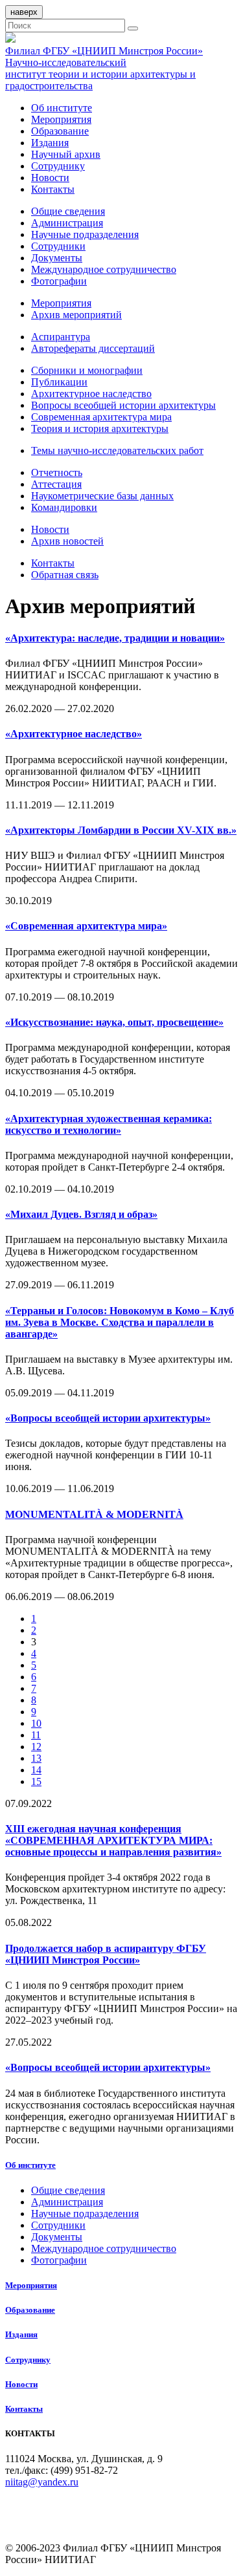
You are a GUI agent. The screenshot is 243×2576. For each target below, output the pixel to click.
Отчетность (57, 472)
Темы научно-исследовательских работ (117, 450)
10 (36, 1723)
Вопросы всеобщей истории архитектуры (123, 405)
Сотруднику (58, 166)
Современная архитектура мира (101, 417)
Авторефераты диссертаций (93, 348)
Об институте (62, 108)
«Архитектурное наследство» (74, 734)
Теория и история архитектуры (100, 428)
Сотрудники (58, 246)
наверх (24, 12)
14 (36, 1770)
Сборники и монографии (87, 370)
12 (36, 1747)
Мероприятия (61, 119)
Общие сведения (68, 211)
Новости (50, 178)
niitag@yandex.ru (42, 2482)
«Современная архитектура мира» (86, 926)
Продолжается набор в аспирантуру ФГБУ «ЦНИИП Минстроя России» (106, 1954)
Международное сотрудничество (104, 269)
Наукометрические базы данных (102, 496)
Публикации (59, 382)
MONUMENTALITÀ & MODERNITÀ (94, 1514)
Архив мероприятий (76, 315)
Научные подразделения (85, 234)
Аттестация (56, 484)
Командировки (64, 507)
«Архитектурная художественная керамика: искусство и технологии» (109, 1124)
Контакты (53, 189)
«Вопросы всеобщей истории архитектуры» (108, 1418)
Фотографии (59, 281)
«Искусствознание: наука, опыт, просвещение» (114, 1022)
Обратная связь (65, 575)
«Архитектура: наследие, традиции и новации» (115, 638)
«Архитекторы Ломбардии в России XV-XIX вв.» (121, 830)
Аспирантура (61, 337)
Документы (57, 258)
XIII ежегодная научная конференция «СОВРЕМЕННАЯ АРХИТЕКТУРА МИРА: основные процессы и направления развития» (113, 1840)
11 (36, 1735)
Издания (50, 143)
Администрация (67, 223)
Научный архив (66, 154)
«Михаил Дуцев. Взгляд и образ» (81, 1214)
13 (36, 1758)
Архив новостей (67, 541)
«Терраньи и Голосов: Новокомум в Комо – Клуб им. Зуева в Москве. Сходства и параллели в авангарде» (120, 1322)
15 (36, 1781)
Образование (60, 131)
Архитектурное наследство (91, 394)
